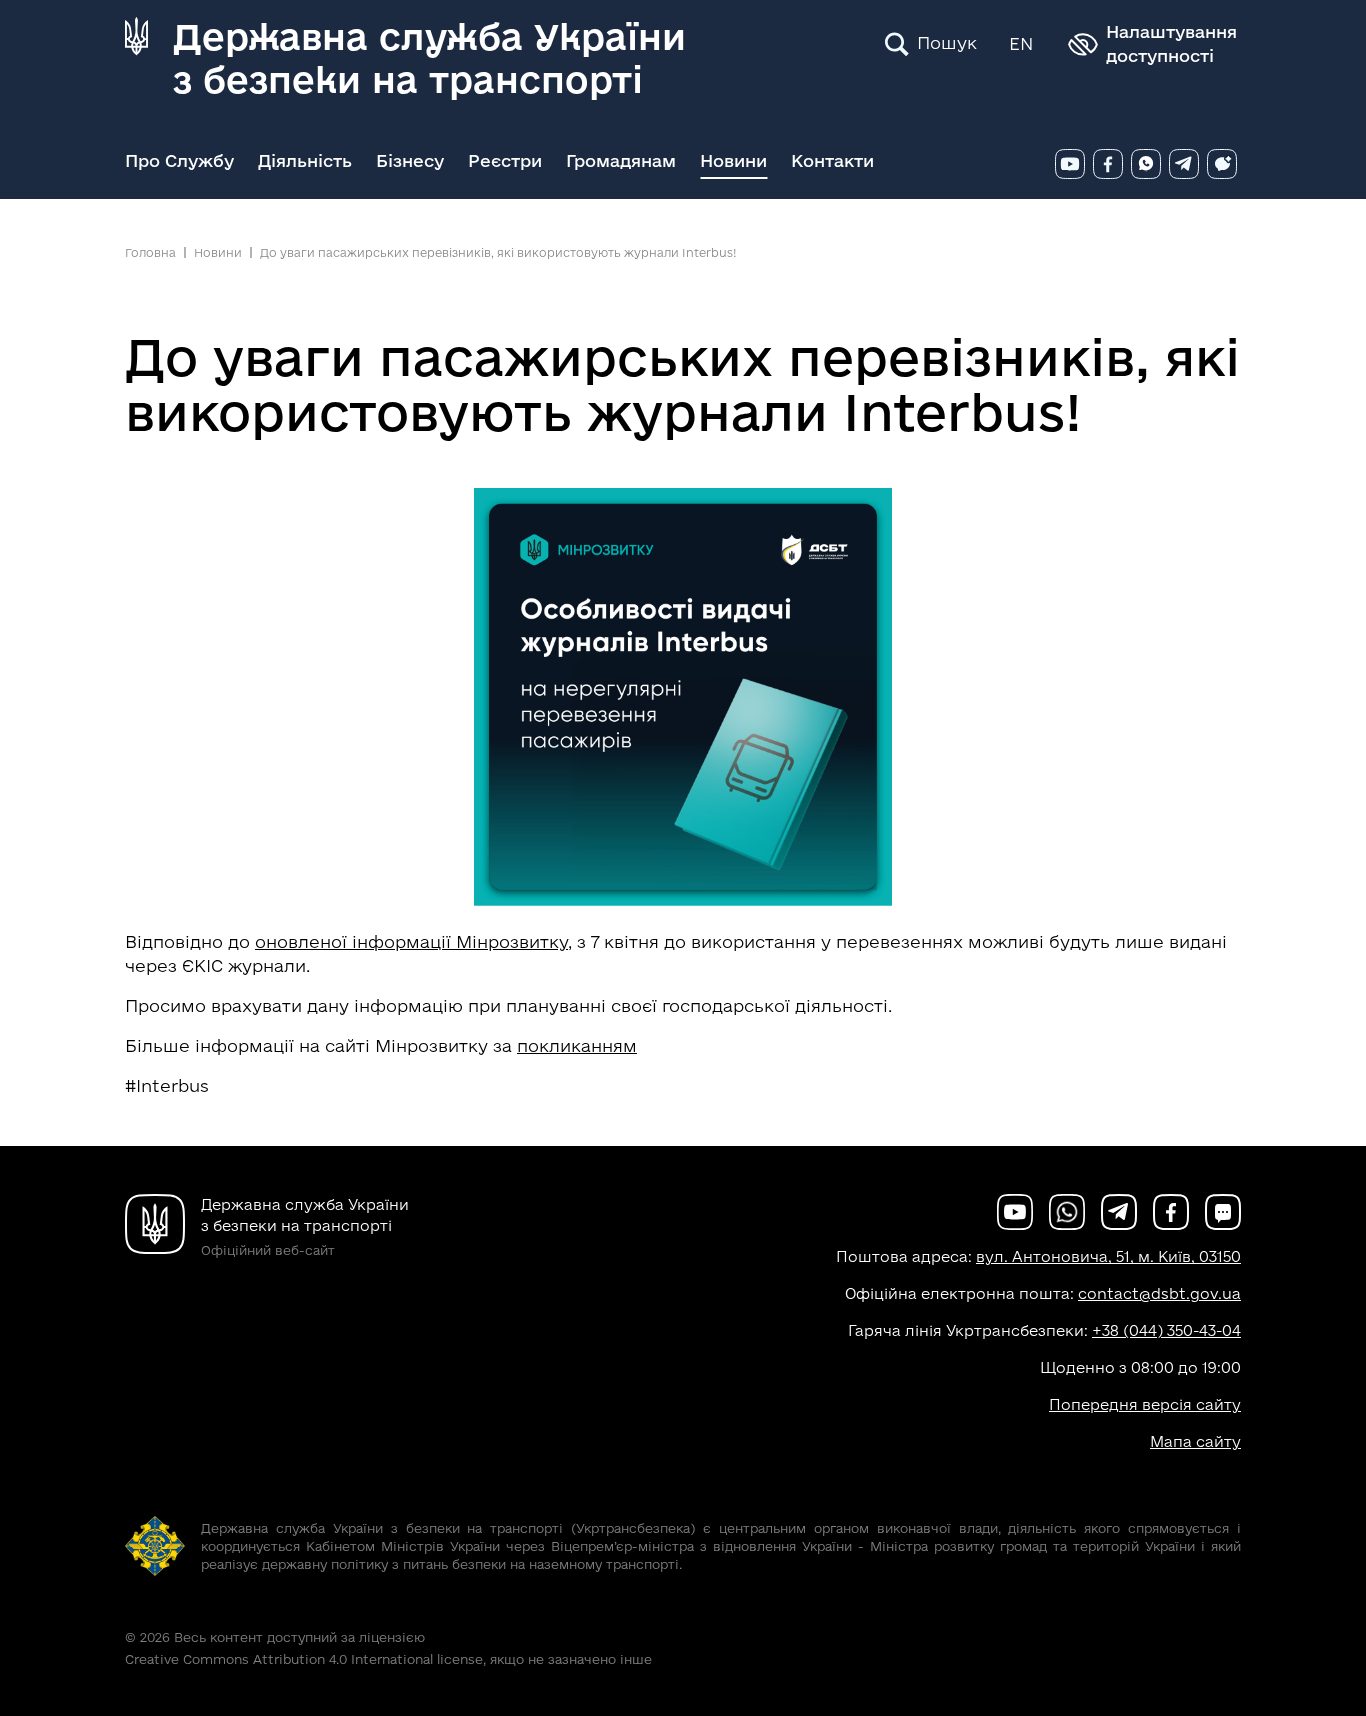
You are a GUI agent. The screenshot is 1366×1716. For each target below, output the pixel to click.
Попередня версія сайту (1145, 1404)
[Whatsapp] (1146, 164)
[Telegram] (1184, 164)
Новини (733, 160)
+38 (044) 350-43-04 (1166, 1330)
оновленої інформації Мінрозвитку (411, 941)
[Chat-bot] (1222, 164)
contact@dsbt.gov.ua (1159, 1293)
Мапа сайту (1195, 1441)
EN (1021, 43)
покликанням (577, 1045)
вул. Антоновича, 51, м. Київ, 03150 (1108, 1256)
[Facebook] (1108, 164)
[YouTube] (1070, 164)
